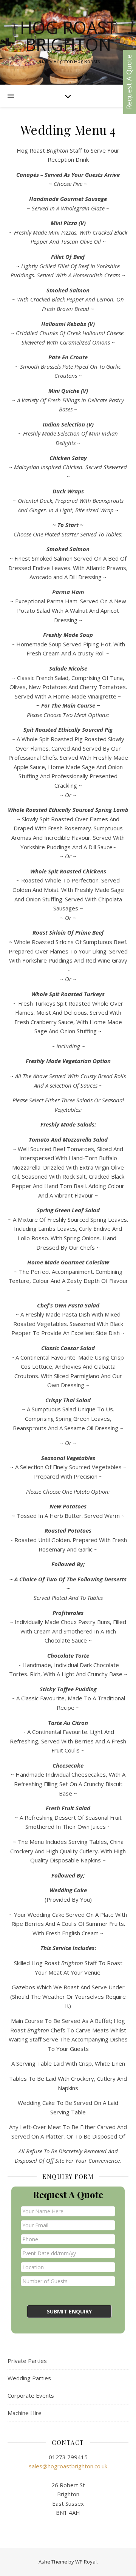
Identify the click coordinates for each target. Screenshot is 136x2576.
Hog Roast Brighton (68, 36)
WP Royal (86, 2562)
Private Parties (27, 2361)
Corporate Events (31, 2395)
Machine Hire (25, 2413)
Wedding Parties (29, 2378)
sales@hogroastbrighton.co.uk (68, 2466)
